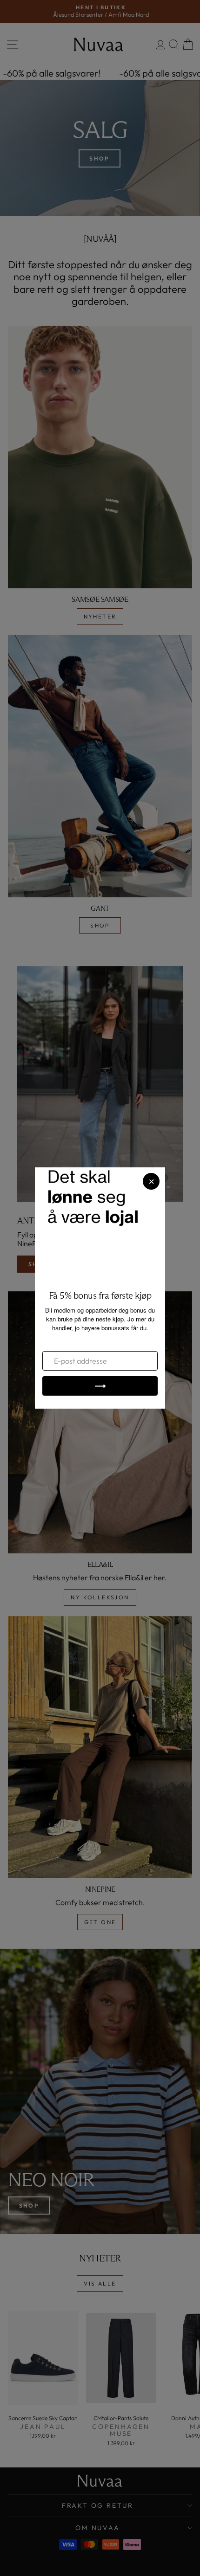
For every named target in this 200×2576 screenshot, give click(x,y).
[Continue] (100, 1386)
